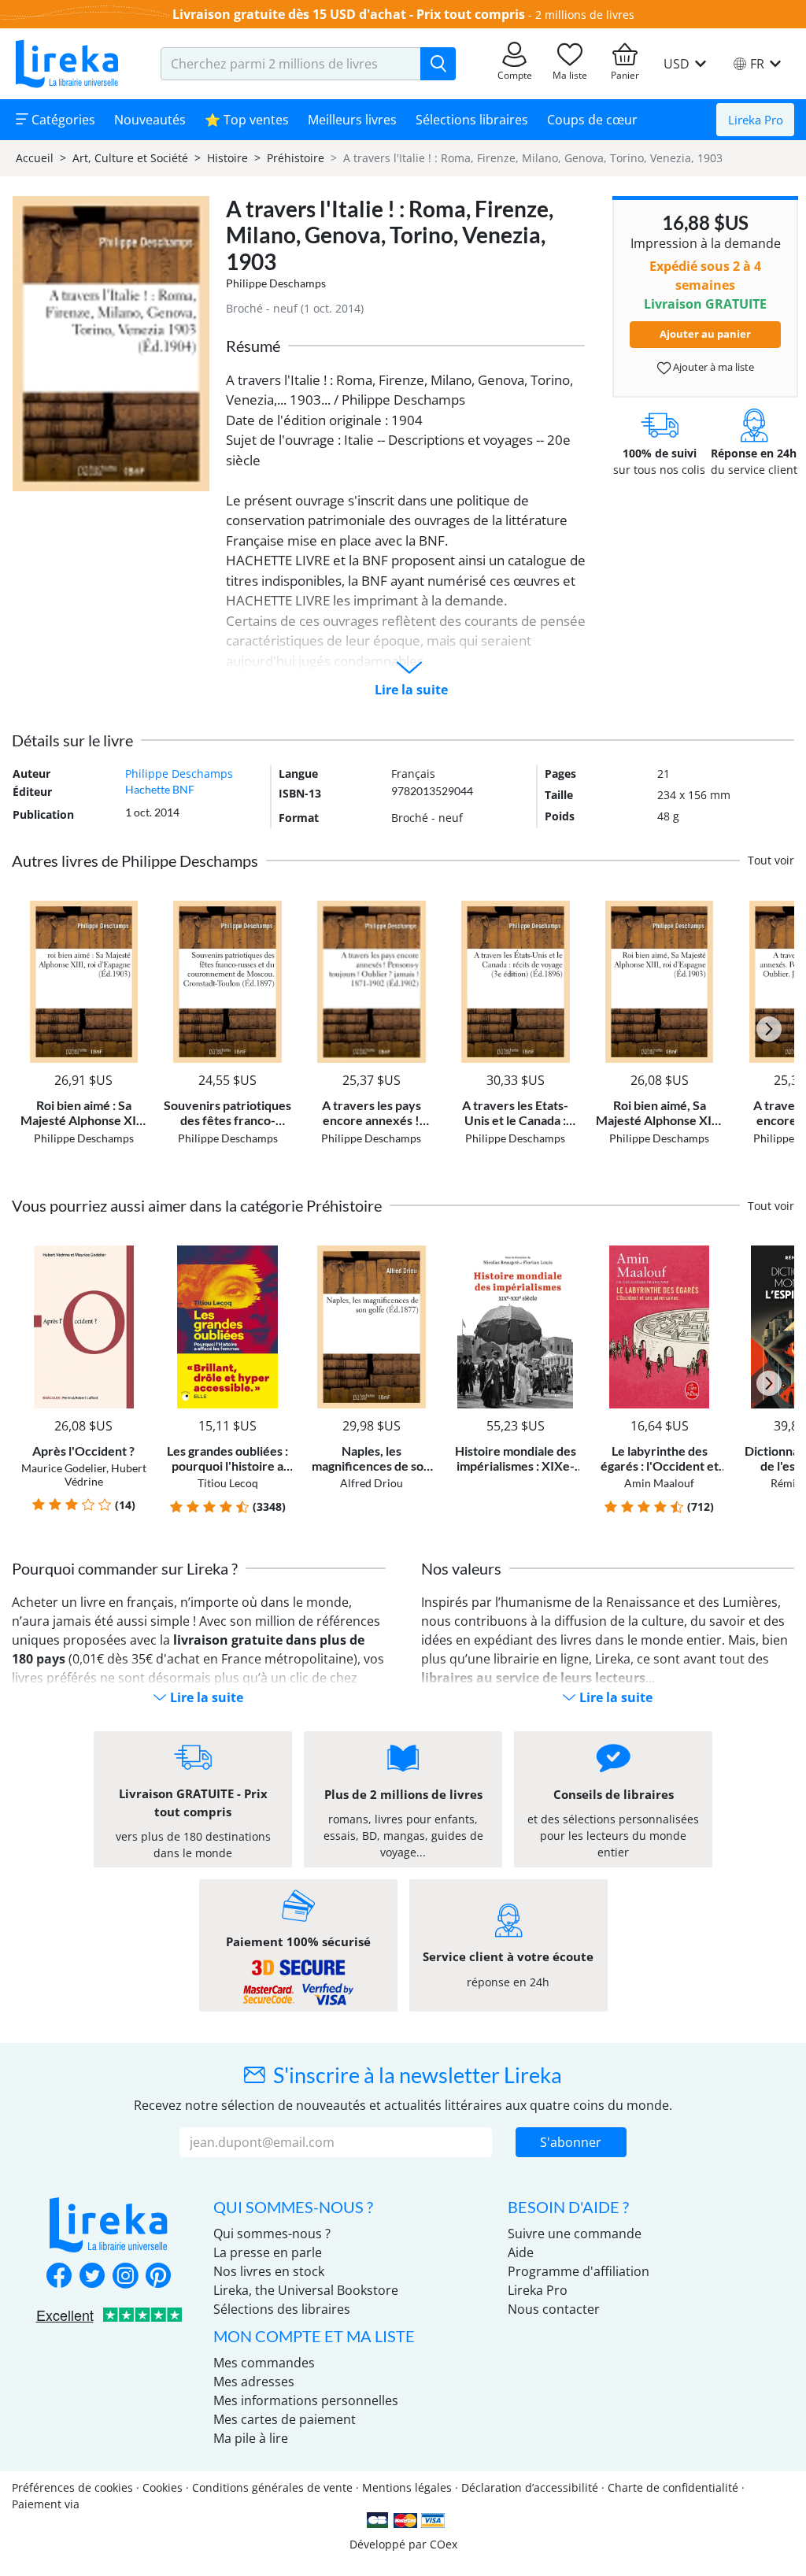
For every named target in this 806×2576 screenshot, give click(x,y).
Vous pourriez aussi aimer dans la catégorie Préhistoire (197, 1205)
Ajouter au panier (705, 334)
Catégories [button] (62, 120)
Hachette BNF (160, 789)
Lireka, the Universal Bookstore (306, 2290)
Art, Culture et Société (130, 158)
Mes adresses (254, 2382)
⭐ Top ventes (247, 120)
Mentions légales (407, 2487)
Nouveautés (150, 120)
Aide (521, 2252)
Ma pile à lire (251, 2438)
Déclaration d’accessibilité (530, 2487)
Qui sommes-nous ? (272, 2234)
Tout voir (771, 860)
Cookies (163, 2487)
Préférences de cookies (72, 2487)
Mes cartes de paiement (285, 2419)
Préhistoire (296, 158)
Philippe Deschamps (276, 283)
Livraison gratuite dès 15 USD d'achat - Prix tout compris (349, 14)
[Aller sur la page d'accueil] (67, 64)
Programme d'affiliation (579, 2271)
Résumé (253, 346)
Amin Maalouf (659, 1483)
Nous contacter (554, 2309)
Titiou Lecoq (228, 1483)
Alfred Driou (372, 1483)
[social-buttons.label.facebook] (59, 2277)
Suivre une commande (575, 2234)
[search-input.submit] (438, 64)
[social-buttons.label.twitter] (92, 2277)
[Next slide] (769, 1029)
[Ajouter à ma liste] (133, 910)
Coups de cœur (592, 120)
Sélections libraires (472, 120)
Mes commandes (264, 2363)
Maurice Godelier (64, 1468)
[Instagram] (125, 2277)
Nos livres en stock (269, 2271)
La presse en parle (268, 2252)
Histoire (227, 158)
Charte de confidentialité (673, 2487)
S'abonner (571, 2142)
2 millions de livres (585, 15)
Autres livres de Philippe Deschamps (135, 861)
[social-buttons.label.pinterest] (158, 2277)
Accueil (35, 158)
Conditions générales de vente (272, 2487)
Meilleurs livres (352, 120)
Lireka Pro (756, 120)
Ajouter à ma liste (712, 367)
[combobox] (291, 64)
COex (444, 2544)
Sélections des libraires (282, 2309)
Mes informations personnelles (306, 2400)
